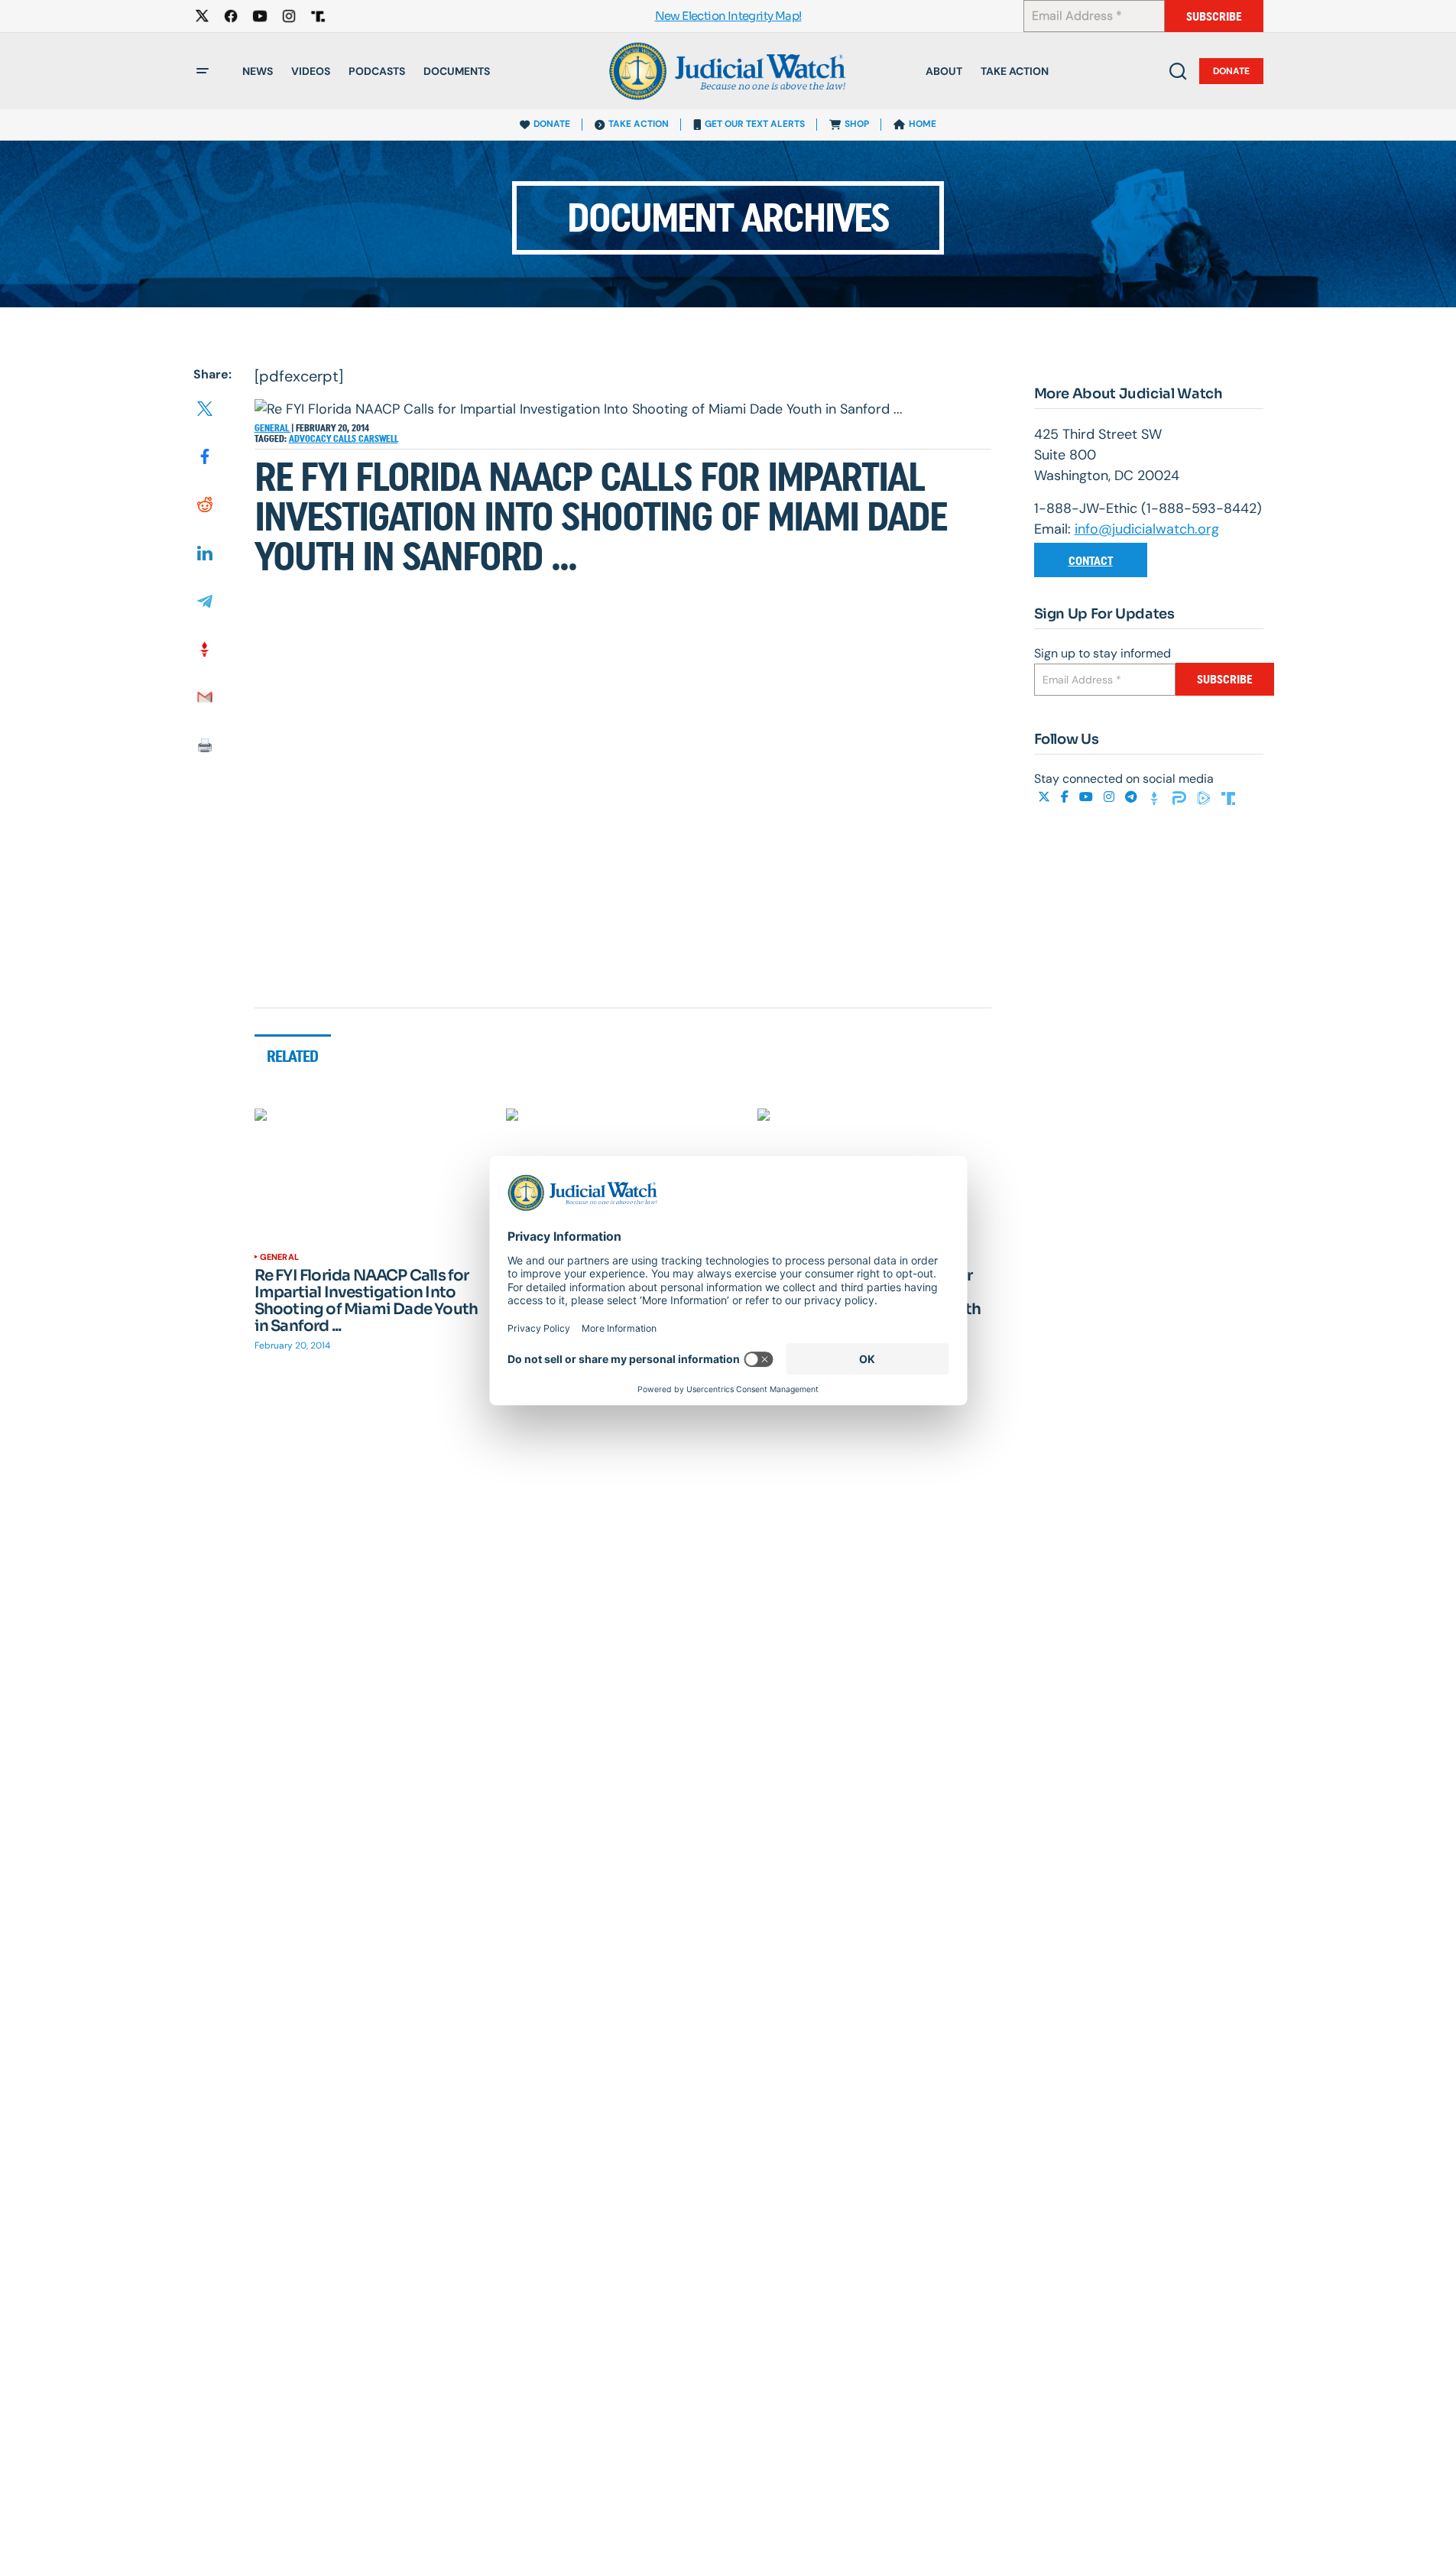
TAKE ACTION (639, 124)
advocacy (311, 439)
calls (346, 439)
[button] (203, 71)
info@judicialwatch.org (1147, 529)
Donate (1231, 71)
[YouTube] (1088, 797)
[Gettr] (1156, 797)
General (273, 428)
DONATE (552, 124)
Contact (1091, 561)
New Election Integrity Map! (728, 16)
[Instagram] (1111, 797)
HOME (923, 124)
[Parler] (1181, 797)
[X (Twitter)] (1046, 797)
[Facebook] (1066, 797)
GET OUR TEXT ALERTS (755, 124)
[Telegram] (1133, 797)
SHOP (857, 124)
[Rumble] (1205, 797)
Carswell (378, 439)
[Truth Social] (1228, 797)
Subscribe (1214, 16)
